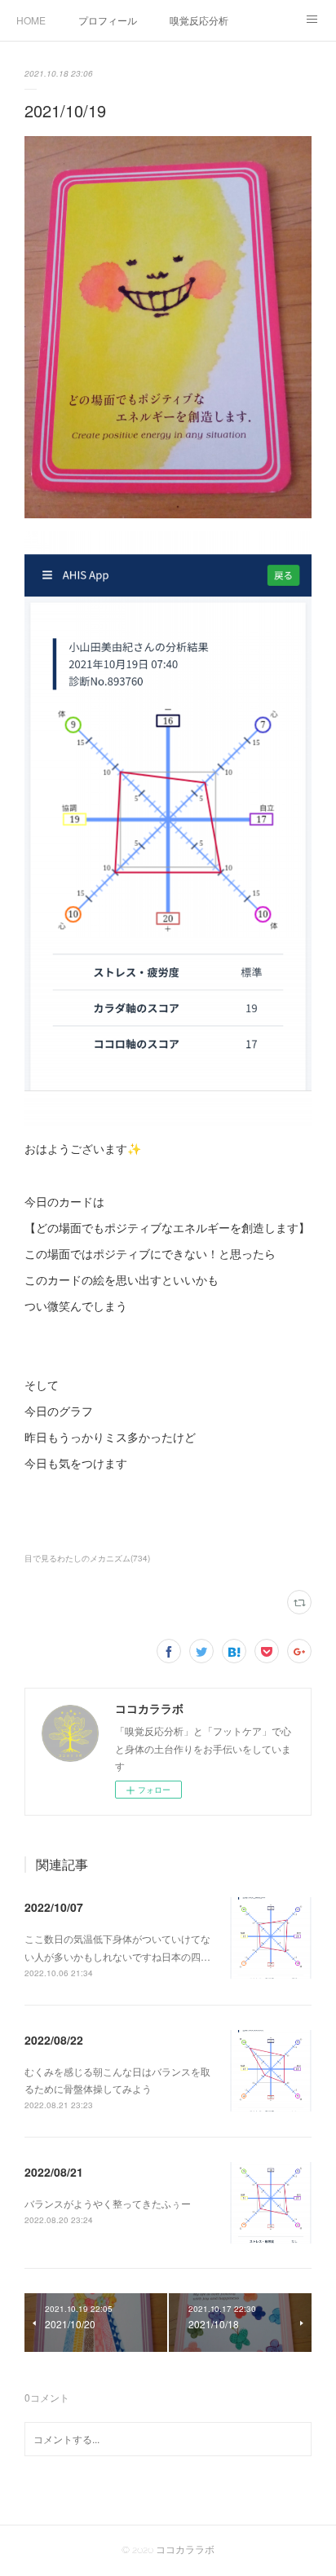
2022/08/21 (54, 2172)
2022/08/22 (54, 2040)
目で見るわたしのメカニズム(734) (87, 1558)
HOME (31, 20)
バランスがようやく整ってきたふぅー (108, 2203)
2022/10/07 (54, 1907)
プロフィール (108, 20)
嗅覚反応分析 (199, 20)
